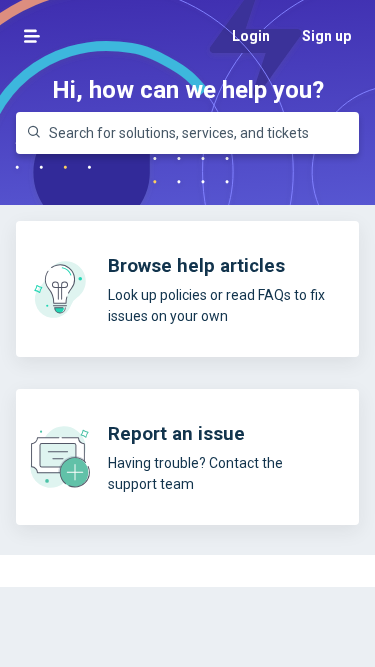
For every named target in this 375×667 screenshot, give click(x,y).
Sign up (326, 36)
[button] (32, 36)
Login (251, 36)
